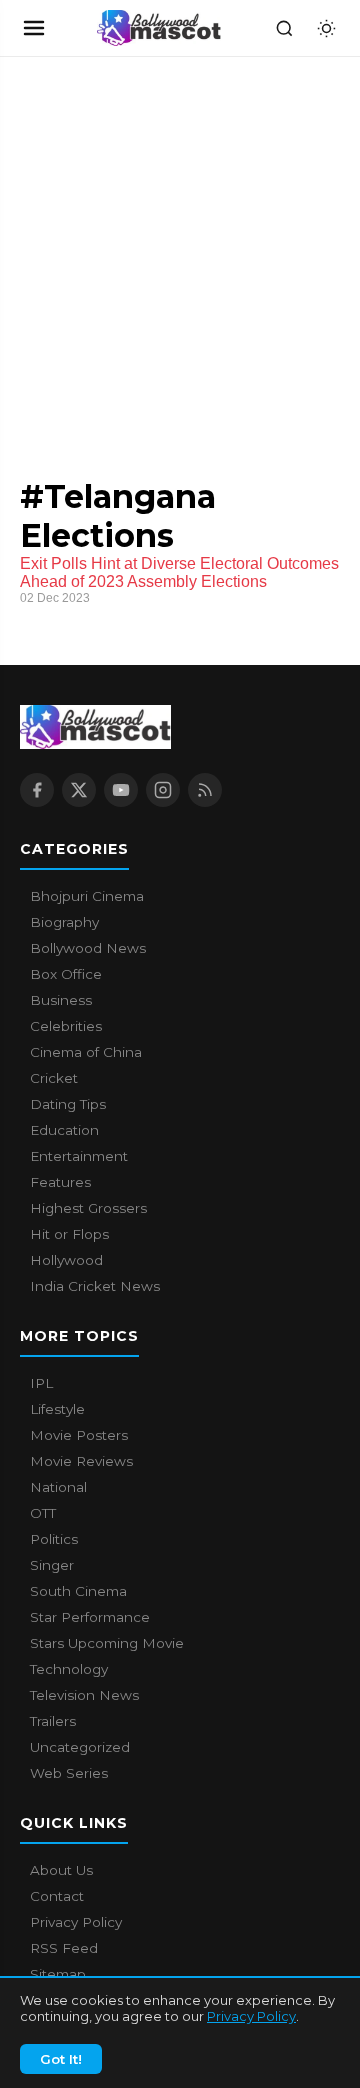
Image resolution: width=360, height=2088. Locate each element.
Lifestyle (57, 1409)
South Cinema (78, 1591)
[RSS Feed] (205, 790)
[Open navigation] (34, 28)
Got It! (61, 2059)
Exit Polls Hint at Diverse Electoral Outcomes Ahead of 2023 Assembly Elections (179, 572)
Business (61, 1000)
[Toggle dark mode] (326, 28)
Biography (64, 922)
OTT (43, 1513)
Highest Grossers (88, 1208)
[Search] (284, 28)
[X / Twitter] (79, 790)
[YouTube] (121, 790)
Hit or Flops (69, 1234)
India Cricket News (95, 1286)
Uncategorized (80, 1747)
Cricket (54, 1078)
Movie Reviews (81, 1461)
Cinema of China (86, 1052)
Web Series (69, 1773)
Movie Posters (79, 1435)
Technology (69, 1669)
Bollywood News (88, 948)
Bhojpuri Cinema (87, 896)
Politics (54, 1539)
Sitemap (58, 1974)
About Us (61, 1870)
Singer (52, 1565)
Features (60, 1182)
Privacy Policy (251, 2016)
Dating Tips (68, 1104)
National (58, 1487)
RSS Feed (64, 1948)
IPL (41, 1383)
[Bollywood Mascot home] (159, 28)
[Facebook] (37, 790)
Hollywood (66, 1260)
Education (64, 1130)
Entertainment (79, 1156)
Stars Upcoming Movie (107, 1643)
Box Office (66, 974)
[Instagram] (163, 790)
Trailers (53, 1721)
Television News (84, 1695)
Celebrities (66, 1026)
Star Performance (90, 1617)
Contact (57, 1896)
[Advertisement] (150, 247)
